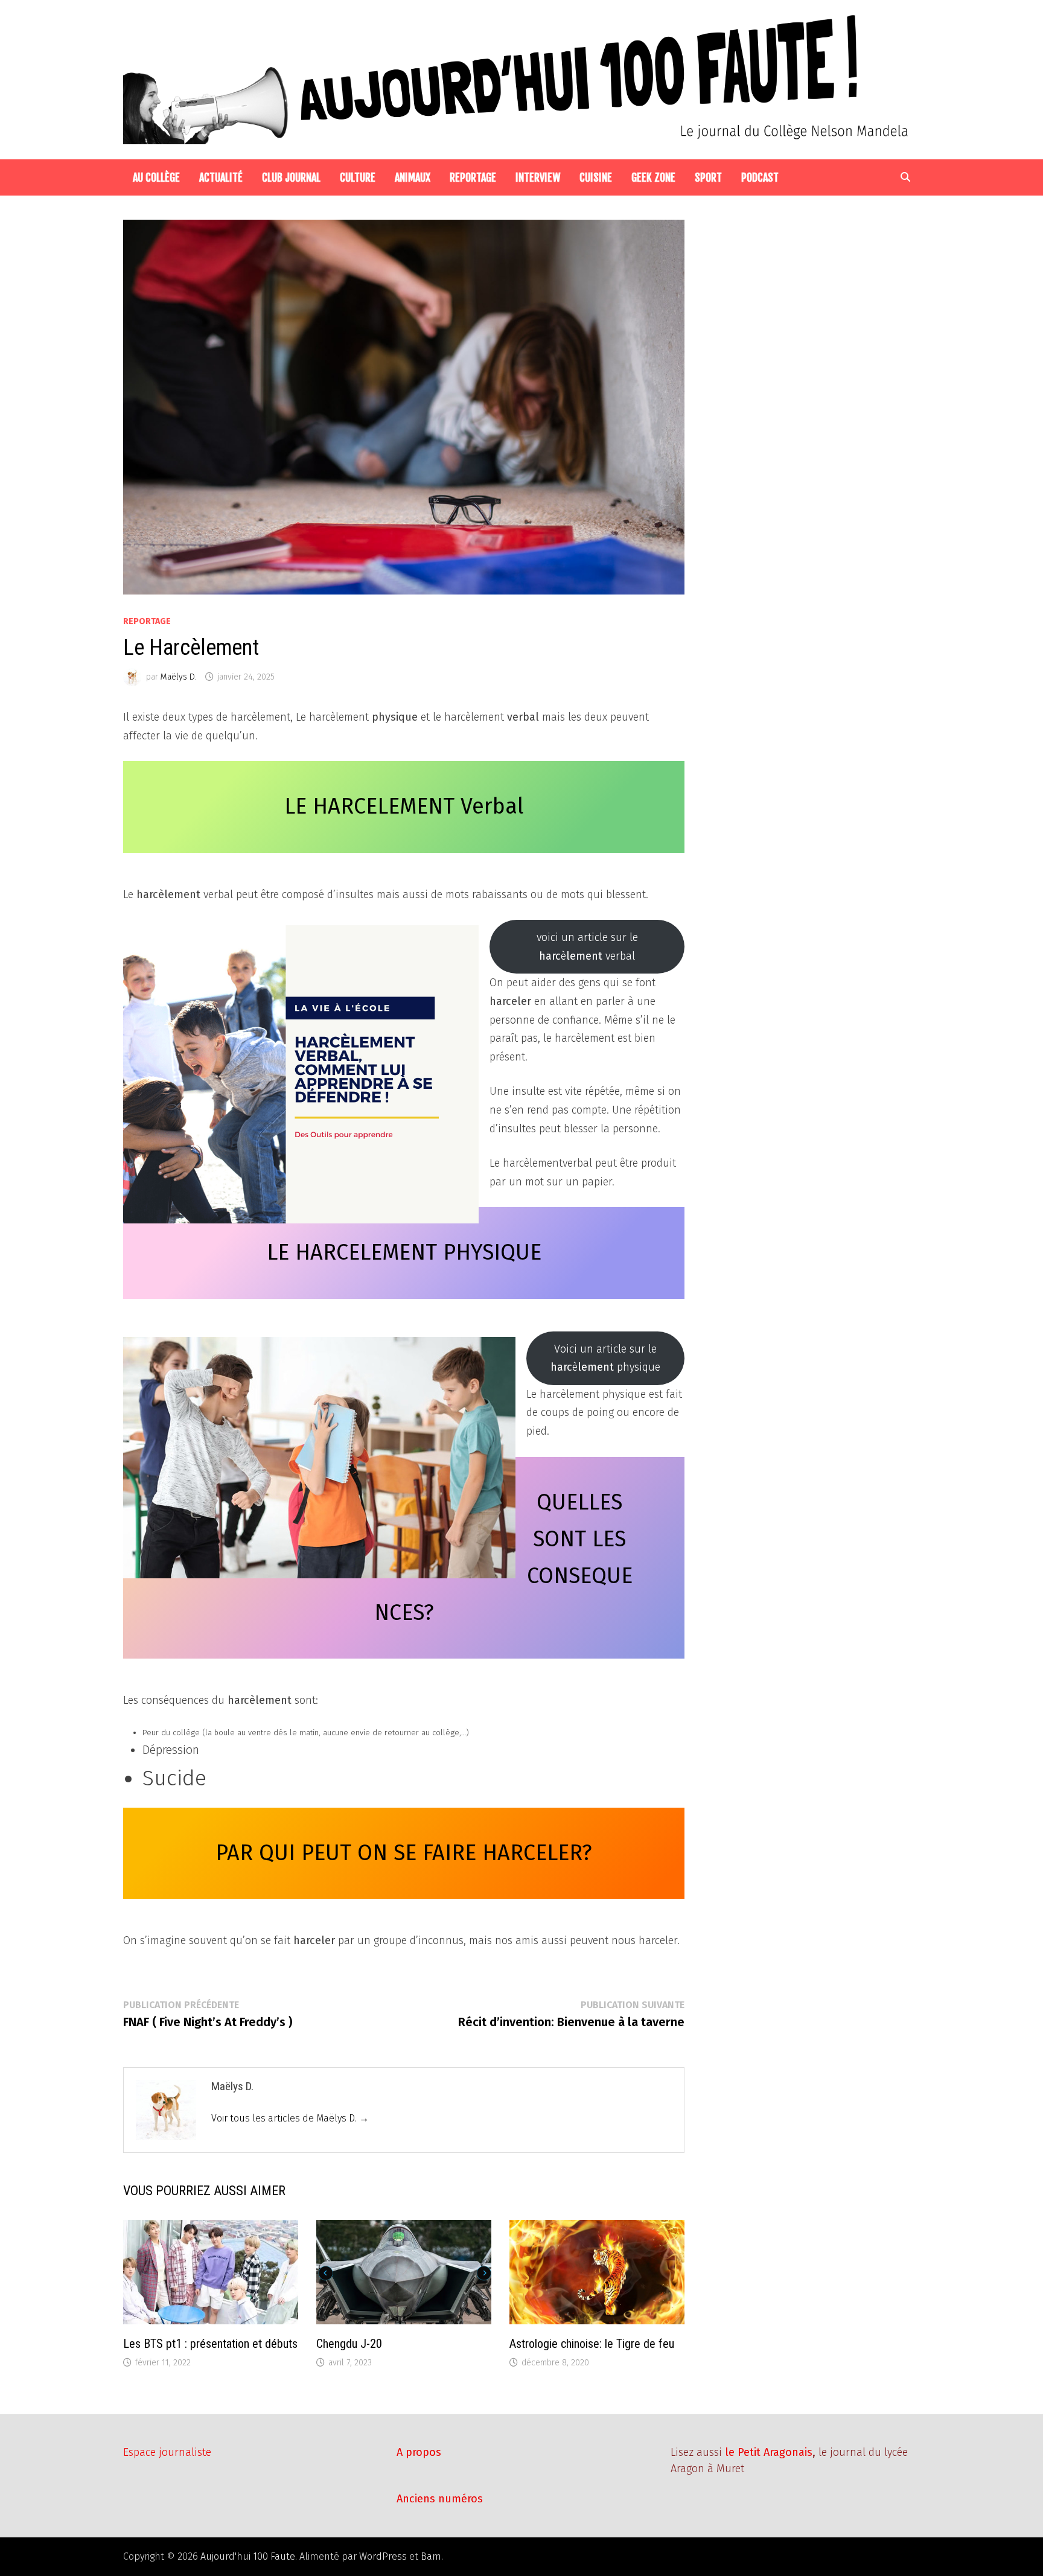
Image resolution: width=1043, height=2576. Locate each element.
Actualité (221, 177)
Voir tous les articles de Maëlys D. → (290, 2118)
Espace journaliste (167, 2452)
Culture (358, 177)
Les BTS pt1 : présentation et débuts (210, 2344)
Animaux (413, 177)
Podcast (760, 177)
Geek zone (653, 177)
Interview (538, 177)
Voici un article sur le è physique (605, 1358)
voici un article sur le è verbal (587, 947)
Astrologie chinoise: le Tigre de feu (592, 2344)
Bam (431, 2556)
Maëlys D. (179, 677)
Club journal (291, 177)
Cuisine (596, 177)
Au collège (156, 177)
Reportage (473, 177)
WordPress (383, 2556)
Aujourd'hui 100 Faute (248, 2556)
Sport (708, 177)
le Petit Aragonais (769, 2452)
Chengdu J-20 (349, 2344)
